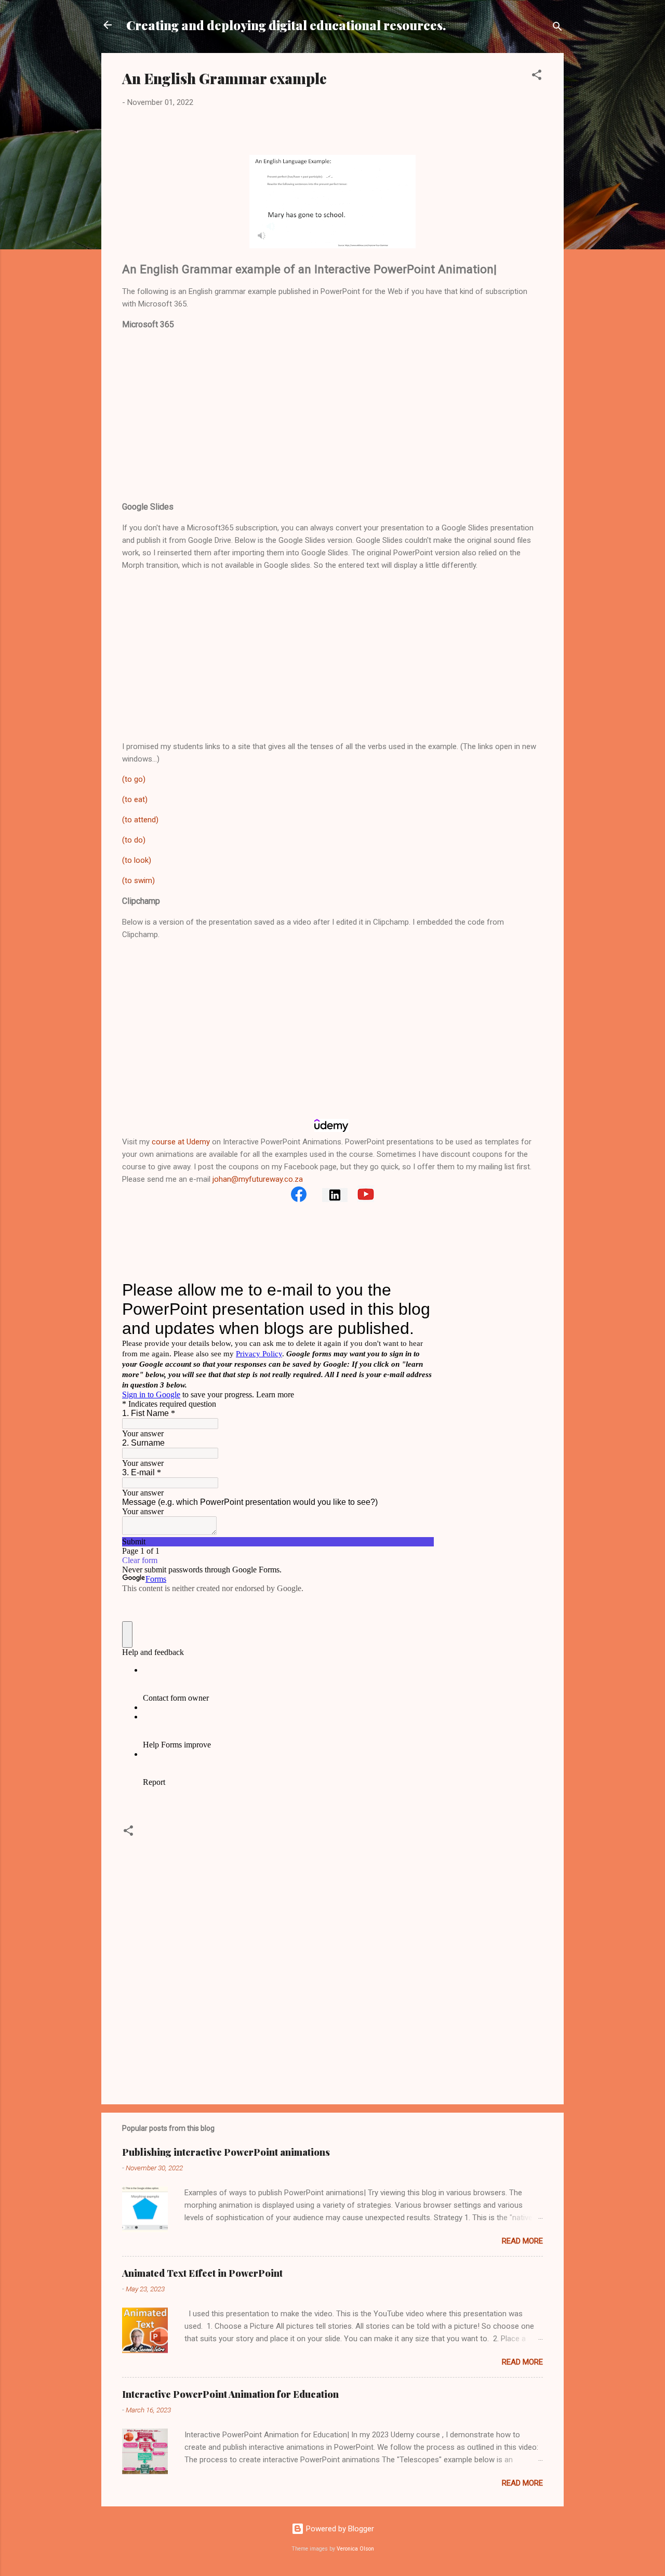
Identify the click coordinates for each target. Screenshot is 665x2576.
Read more (522, 2241)
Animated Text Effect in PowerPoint (202, 2273)
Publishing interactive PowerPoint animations (226, 2152)
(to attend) (140, 820)
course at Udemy (181, 1142)
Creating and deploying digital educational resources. (286, 25)
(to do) (134, 840)
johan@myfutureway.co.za (258, 1179)
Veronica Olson (355, 2549)
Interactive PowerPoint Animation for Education (230, 2394)
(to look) (137, 860)
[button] (537, 77)
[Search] (557, 28)
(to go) (134, 779)
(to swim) (138, 880)
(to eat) (135, 799)
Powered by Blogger (339, 2529)
